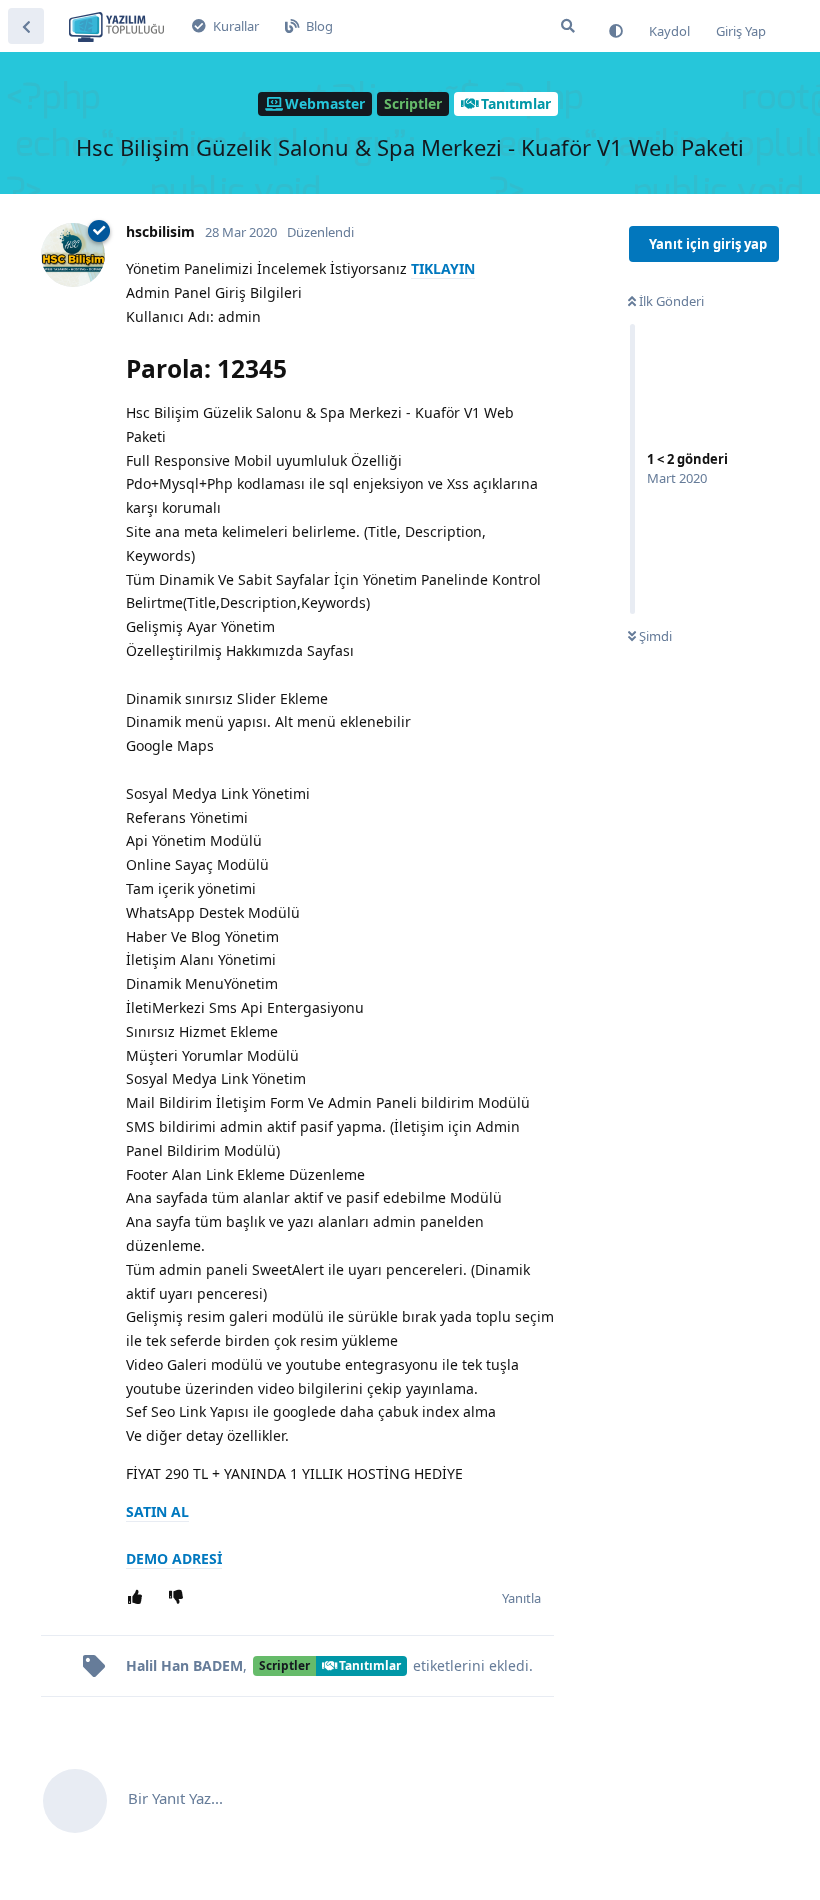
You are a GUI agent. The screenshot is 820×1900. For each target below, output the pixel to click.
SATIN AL (157, 1511)
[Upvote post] (138, 1598)
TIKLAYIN (443, 268)
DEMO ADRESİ (174, 1558)
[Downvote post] (179, 1598)
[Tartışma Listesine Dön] (26, 26)
